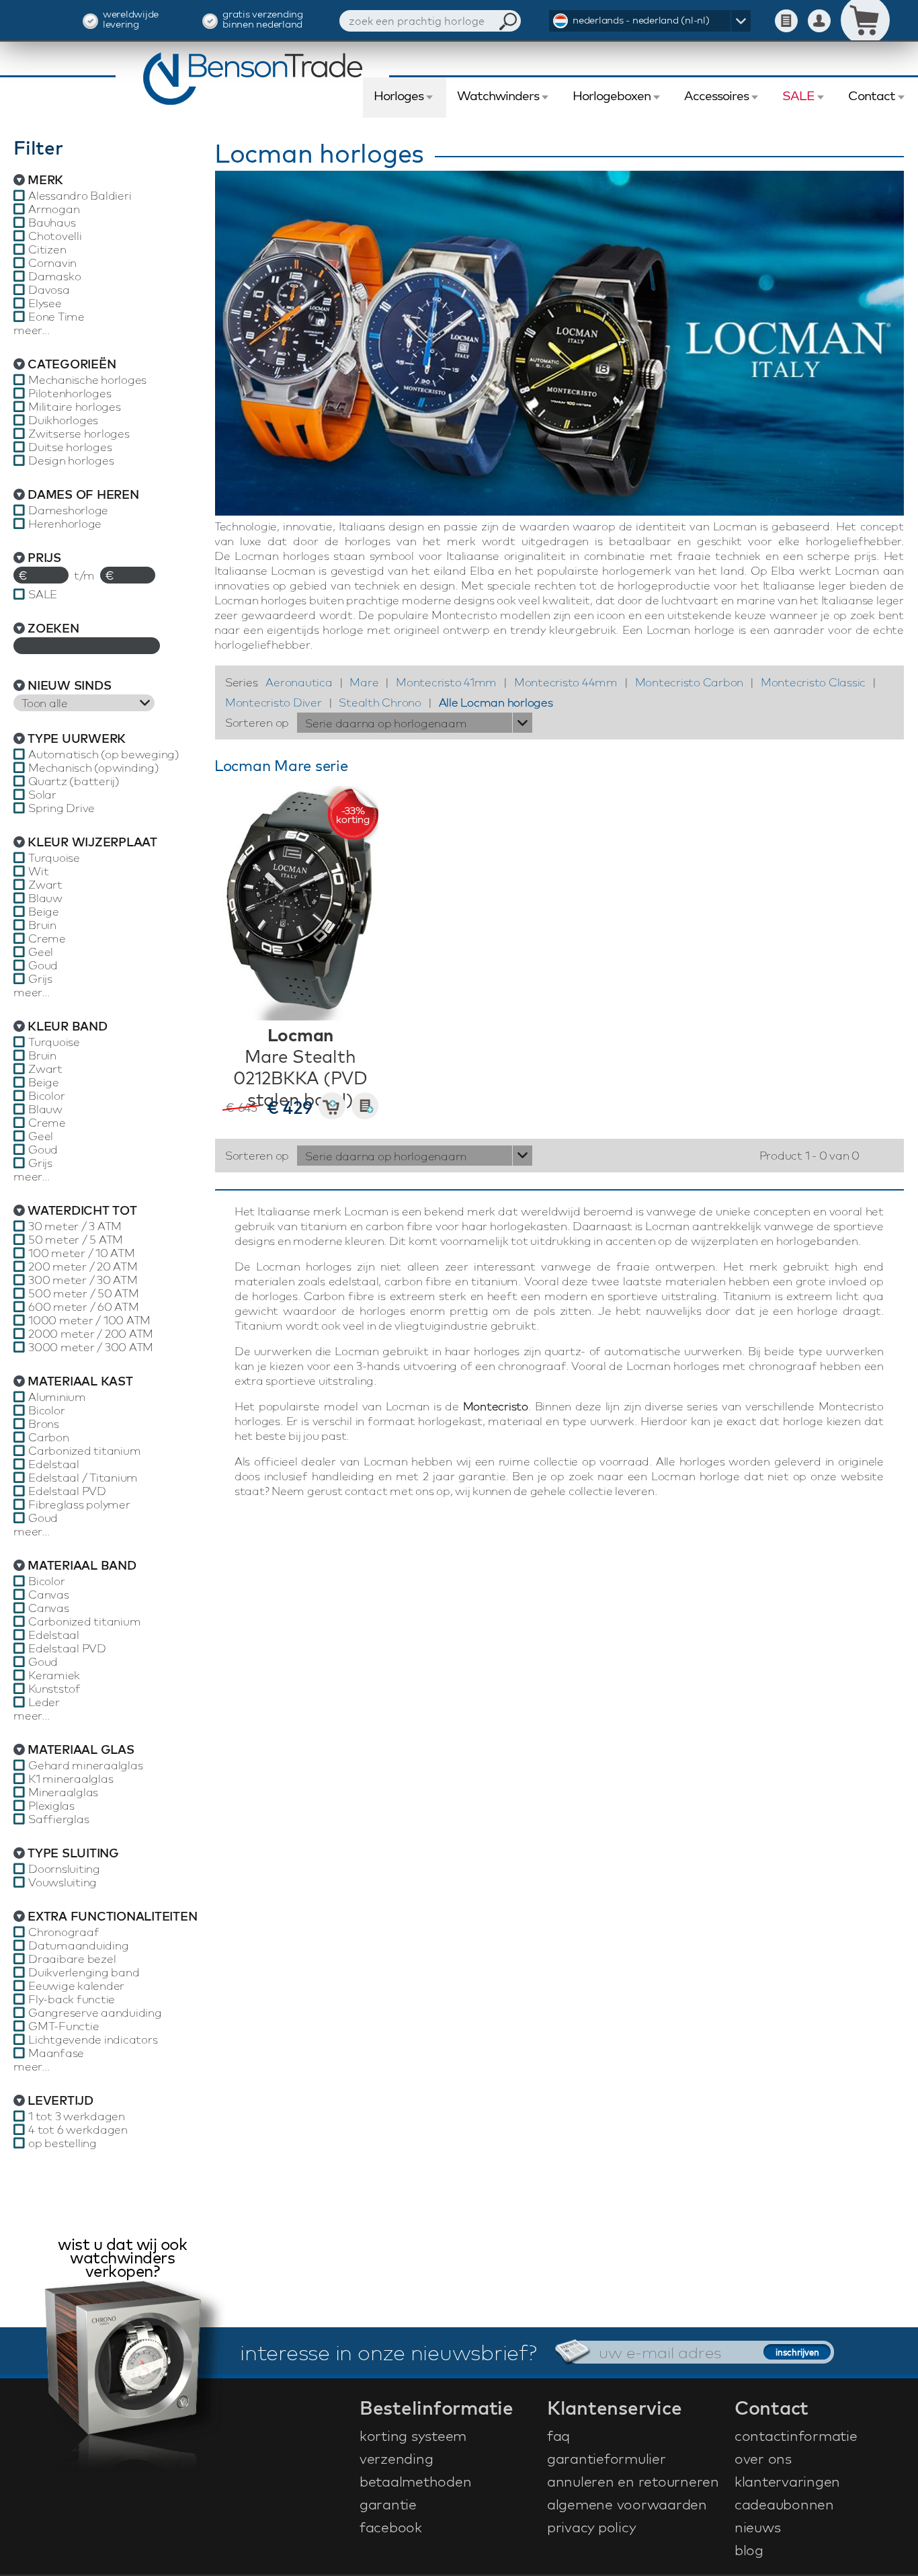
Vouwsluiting (62, 1882)
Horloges (399, 95)
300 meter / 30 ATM (83, 1280)
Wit (38, 871)
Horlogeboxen (612, 95)
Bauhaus (52, 223)
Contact (872, 95)
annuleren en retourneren (633, 2481)
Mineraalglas (63, 1792)
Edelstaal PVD (67, 1491)
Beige (44, 912)
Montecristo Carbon (690, 682)
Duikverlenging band (84, 1972)
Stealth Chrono (380, 702)
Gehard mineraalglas (85, 1765)
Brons (44, 1424)
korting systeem (413, 2436)
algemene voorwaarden (627, 2504)
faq (558, 2436)
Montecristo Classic (813, 682)
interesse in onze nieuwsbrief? (388, 2352)
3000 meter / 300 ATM (91, 1347)
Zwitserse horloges (79, 434)
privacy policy (592, 2527)
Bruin (42, 925)
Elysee (45, 303)
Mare (364, 682)
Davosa (49, 290)
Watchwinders (498, 95)
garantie (388, 2504)
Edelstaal (54, 1464)
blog (749, 2550)
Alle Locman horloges (496, 702)
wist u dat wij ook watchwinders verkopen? (122, 2259)
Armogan (54, 209)
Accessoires (716, 95)
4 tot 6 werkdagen (78, 2130)
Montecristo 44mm (566, 682)
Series (242, 682)
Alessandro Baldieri (80, 196)
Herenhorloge (65, 524)
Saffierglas (58, 1819)
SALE (798, 95)
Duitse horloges (70, 447)
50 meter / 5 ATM (76, 1240)
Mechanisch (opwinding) (94, 768)
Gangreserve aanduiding (95, 2013)
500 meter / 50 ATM (84, 1293)
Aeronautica (299, 682)
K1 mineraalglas (71, 1779)
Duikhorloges (63, 420)
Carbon (49, 1437)
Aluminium (57, 1397)
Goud (43, 965)
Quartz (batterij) (74, 781)
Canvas (49, 1595)
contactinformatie (796, 2436)
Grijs (40, 979)
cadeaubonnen (784, 2504)
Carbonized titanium (84, 1451)
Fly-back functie (72, 1999)
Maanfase (56, 2053)
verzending (397, 2458)
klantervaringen (787, 2481)
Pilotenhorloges (70, 393)
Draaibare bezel (72, 1959)
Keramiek (54, 1675)
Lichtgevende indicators (93, 2040)
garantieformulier (607, 2458)
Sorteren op (257, 722)
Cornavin (52, 263)
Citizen (47, 249)
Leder (44, 1702)
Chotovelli (55, 236)
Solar (42, 795)
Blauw (45, 898)
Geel (41, 952)
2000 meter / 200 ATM (91, 1334)
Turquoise (54, 858)
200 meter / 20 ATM (83, 1266)
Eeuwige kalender (76, 1986)
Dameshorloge (68, 510)
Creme (47, 938)
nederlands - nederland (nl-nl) (641, 20)
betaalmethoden (416, 2481)
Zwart (45, 885)
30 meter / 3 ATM (75, 1226)
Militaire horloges (75, 407)
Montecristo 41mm (446, 682)
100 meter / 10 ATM (82, 1253)
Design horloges (71, 460)
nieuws (758, 2527)
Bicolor (46, 1096)
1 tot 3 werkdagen (77, 2116)
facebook (391, 2527)
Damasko (54, 276)
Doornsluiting (64, 1869)
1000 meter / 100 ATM (89, 1320)
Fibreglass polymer (79, 1504)
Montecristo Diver (274, 702)
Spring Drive (61, 808)
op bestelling (62, 2143)
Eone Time (56, 317)
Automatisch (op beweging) (104, 754)
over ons (763, 2458)
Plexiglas (51, 1806)
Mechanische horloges (87, 380)
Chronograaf (64, 1932)
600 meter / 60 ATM (84, 1307)
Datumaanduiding (78, 1945)
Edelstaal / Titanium (83, 1478)
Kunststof (54, 1689)
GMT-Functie (64, 2026)
